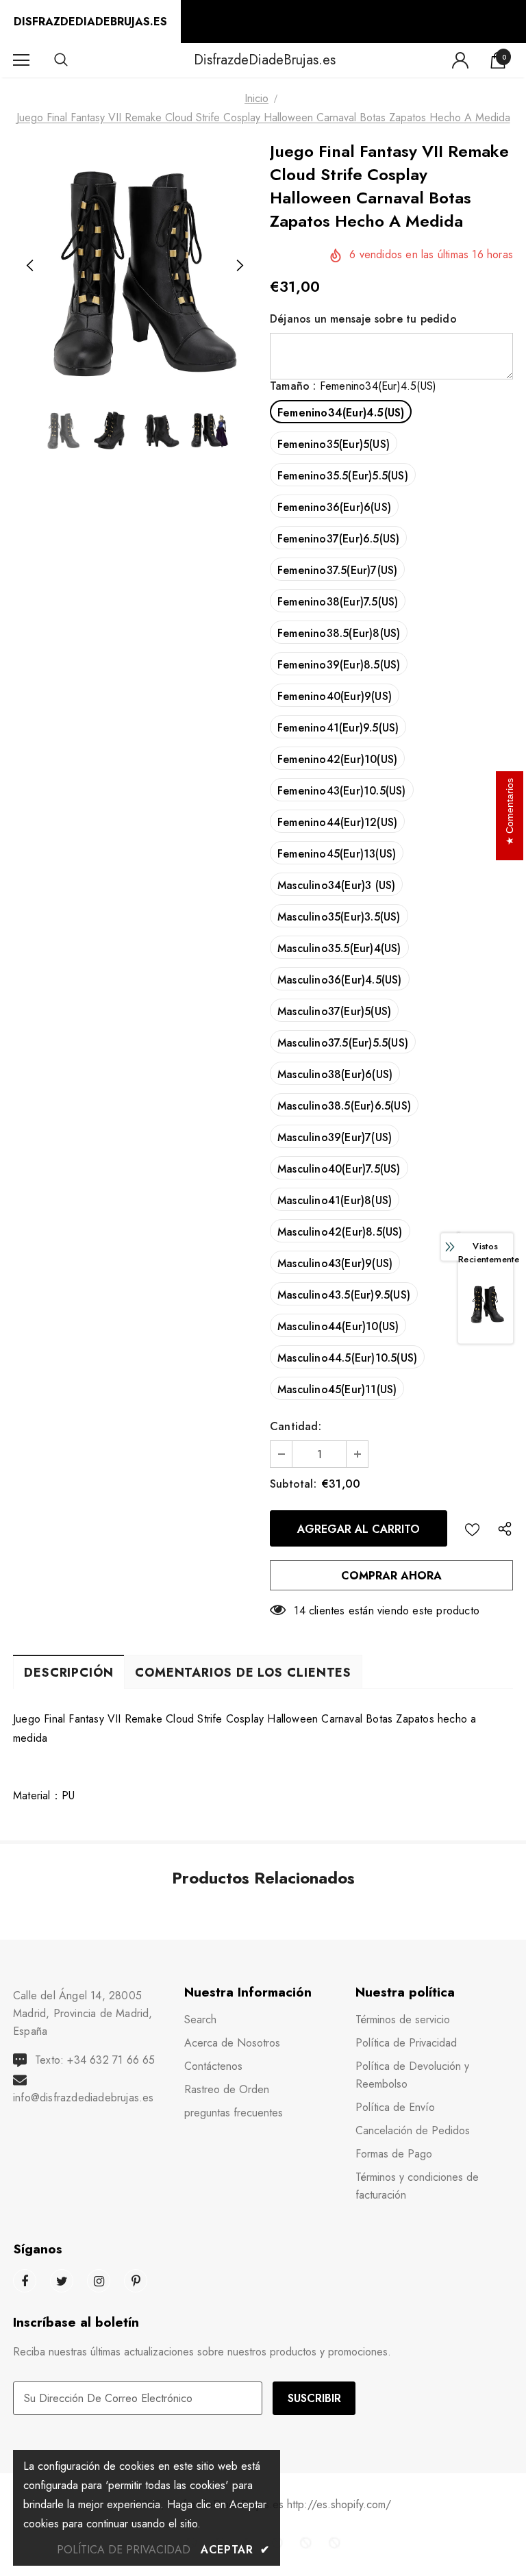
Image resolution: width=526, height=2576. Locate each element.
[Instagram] (99, 2281)
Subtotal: (293, 1484)
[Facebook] (25, 2281)
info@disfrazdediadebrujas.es (84, 2098)
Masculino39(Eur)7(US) (335, 1137)
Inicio (256, 98)
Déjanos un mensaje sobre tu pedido (363, 319)
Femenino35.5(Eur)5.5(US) (343, 476)
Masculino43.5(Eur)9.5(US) (344, 1295)
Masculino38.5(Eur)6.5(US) (344, 1106)
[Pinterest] (136, 2281)
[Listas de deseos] (472, 1528)
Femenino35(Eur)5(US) (334, 444)
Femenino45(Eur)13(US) (337, 854)
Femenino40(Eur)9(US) (335, 696)
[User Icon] (460, 60)
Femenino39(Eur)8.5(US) (339, 665)
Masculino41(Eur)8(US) (335, 1200)
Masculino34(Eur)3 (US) (336, 885)
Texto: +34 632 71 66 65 (95, 2060)
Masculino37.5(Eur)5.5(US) (343, 1043)
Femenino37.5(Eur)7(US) (337, 570)
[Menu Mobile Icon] (21, 60)
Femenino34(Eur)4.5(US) (341, 413)
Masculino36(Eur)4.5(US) (340, 980)
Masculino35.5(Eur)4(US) (339, 948)
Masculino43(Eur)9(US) (335, 1263)
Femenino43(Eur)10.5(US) (342, 791)
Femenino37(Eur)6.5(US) (338, 539)
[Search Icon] (75, 60)
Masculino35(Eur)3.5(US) (339, 917)
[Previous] (30, 266)
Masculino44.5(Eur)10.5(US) (347, 1358)
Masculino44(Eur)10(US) (338, 1326)
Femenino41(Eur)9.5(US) (338, 728)
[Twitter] (62, 2281)
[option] (135, 266)
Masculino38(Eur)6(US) (335, 1074)
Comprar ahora (391, 1576)
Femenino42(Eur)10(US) (337, 759)
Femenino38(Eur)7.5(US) (338, 602)
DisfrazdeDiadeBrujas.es (265, 60)
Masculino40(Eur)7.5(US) (339, 1169)
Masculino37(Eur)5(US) (334, 1011)
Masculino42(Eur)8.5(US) (340, 1232)
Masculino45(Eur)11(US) (337, 1389)
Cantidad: (296, 1426)
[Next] (239, 266)
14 (299, 1611)
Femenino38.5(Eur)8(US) (339, 633)
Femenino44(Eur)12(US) (337, 822)
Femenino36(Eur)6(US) (334, 507)
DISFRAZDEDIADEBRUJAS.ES (90, 22)
